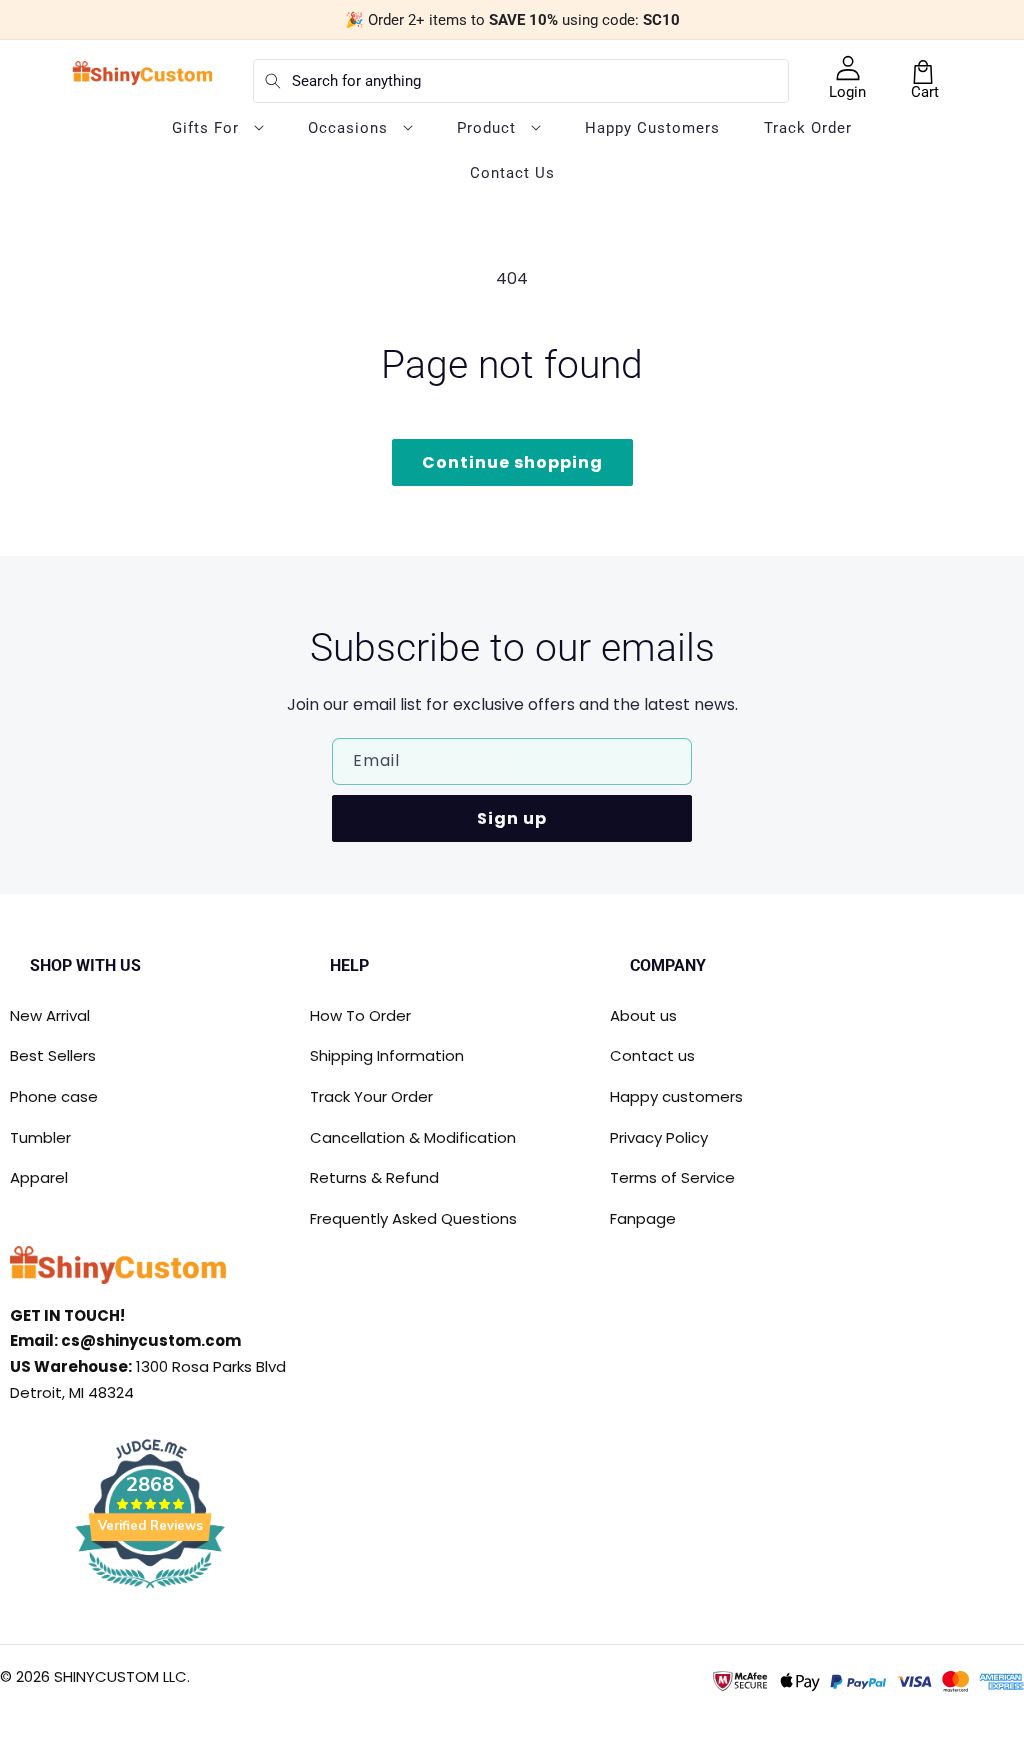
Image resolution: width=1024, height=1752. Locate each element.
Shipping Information (387, 1055)
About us (643, 1015)
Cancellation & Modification (413, 1137)
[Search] (273, 81)
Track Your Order (371, 1096)
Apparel (39, 1177)
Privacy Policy (659, 1137)
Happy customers (676, 1096)
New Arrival (50, 1015)
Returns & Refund (374, 1177)
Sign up (512, 818)
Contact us (652, 1055)
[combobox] (521, 81)
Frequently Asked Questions (413, 1218)
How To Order (360, 1015)
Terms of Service (672, 1177)
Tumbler (40, 1137)
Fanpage (643, 1218)
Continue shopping (512, 462)
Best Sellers (53, 1055)
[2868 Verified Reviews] (150, 1591)
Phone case (54, 1096)
